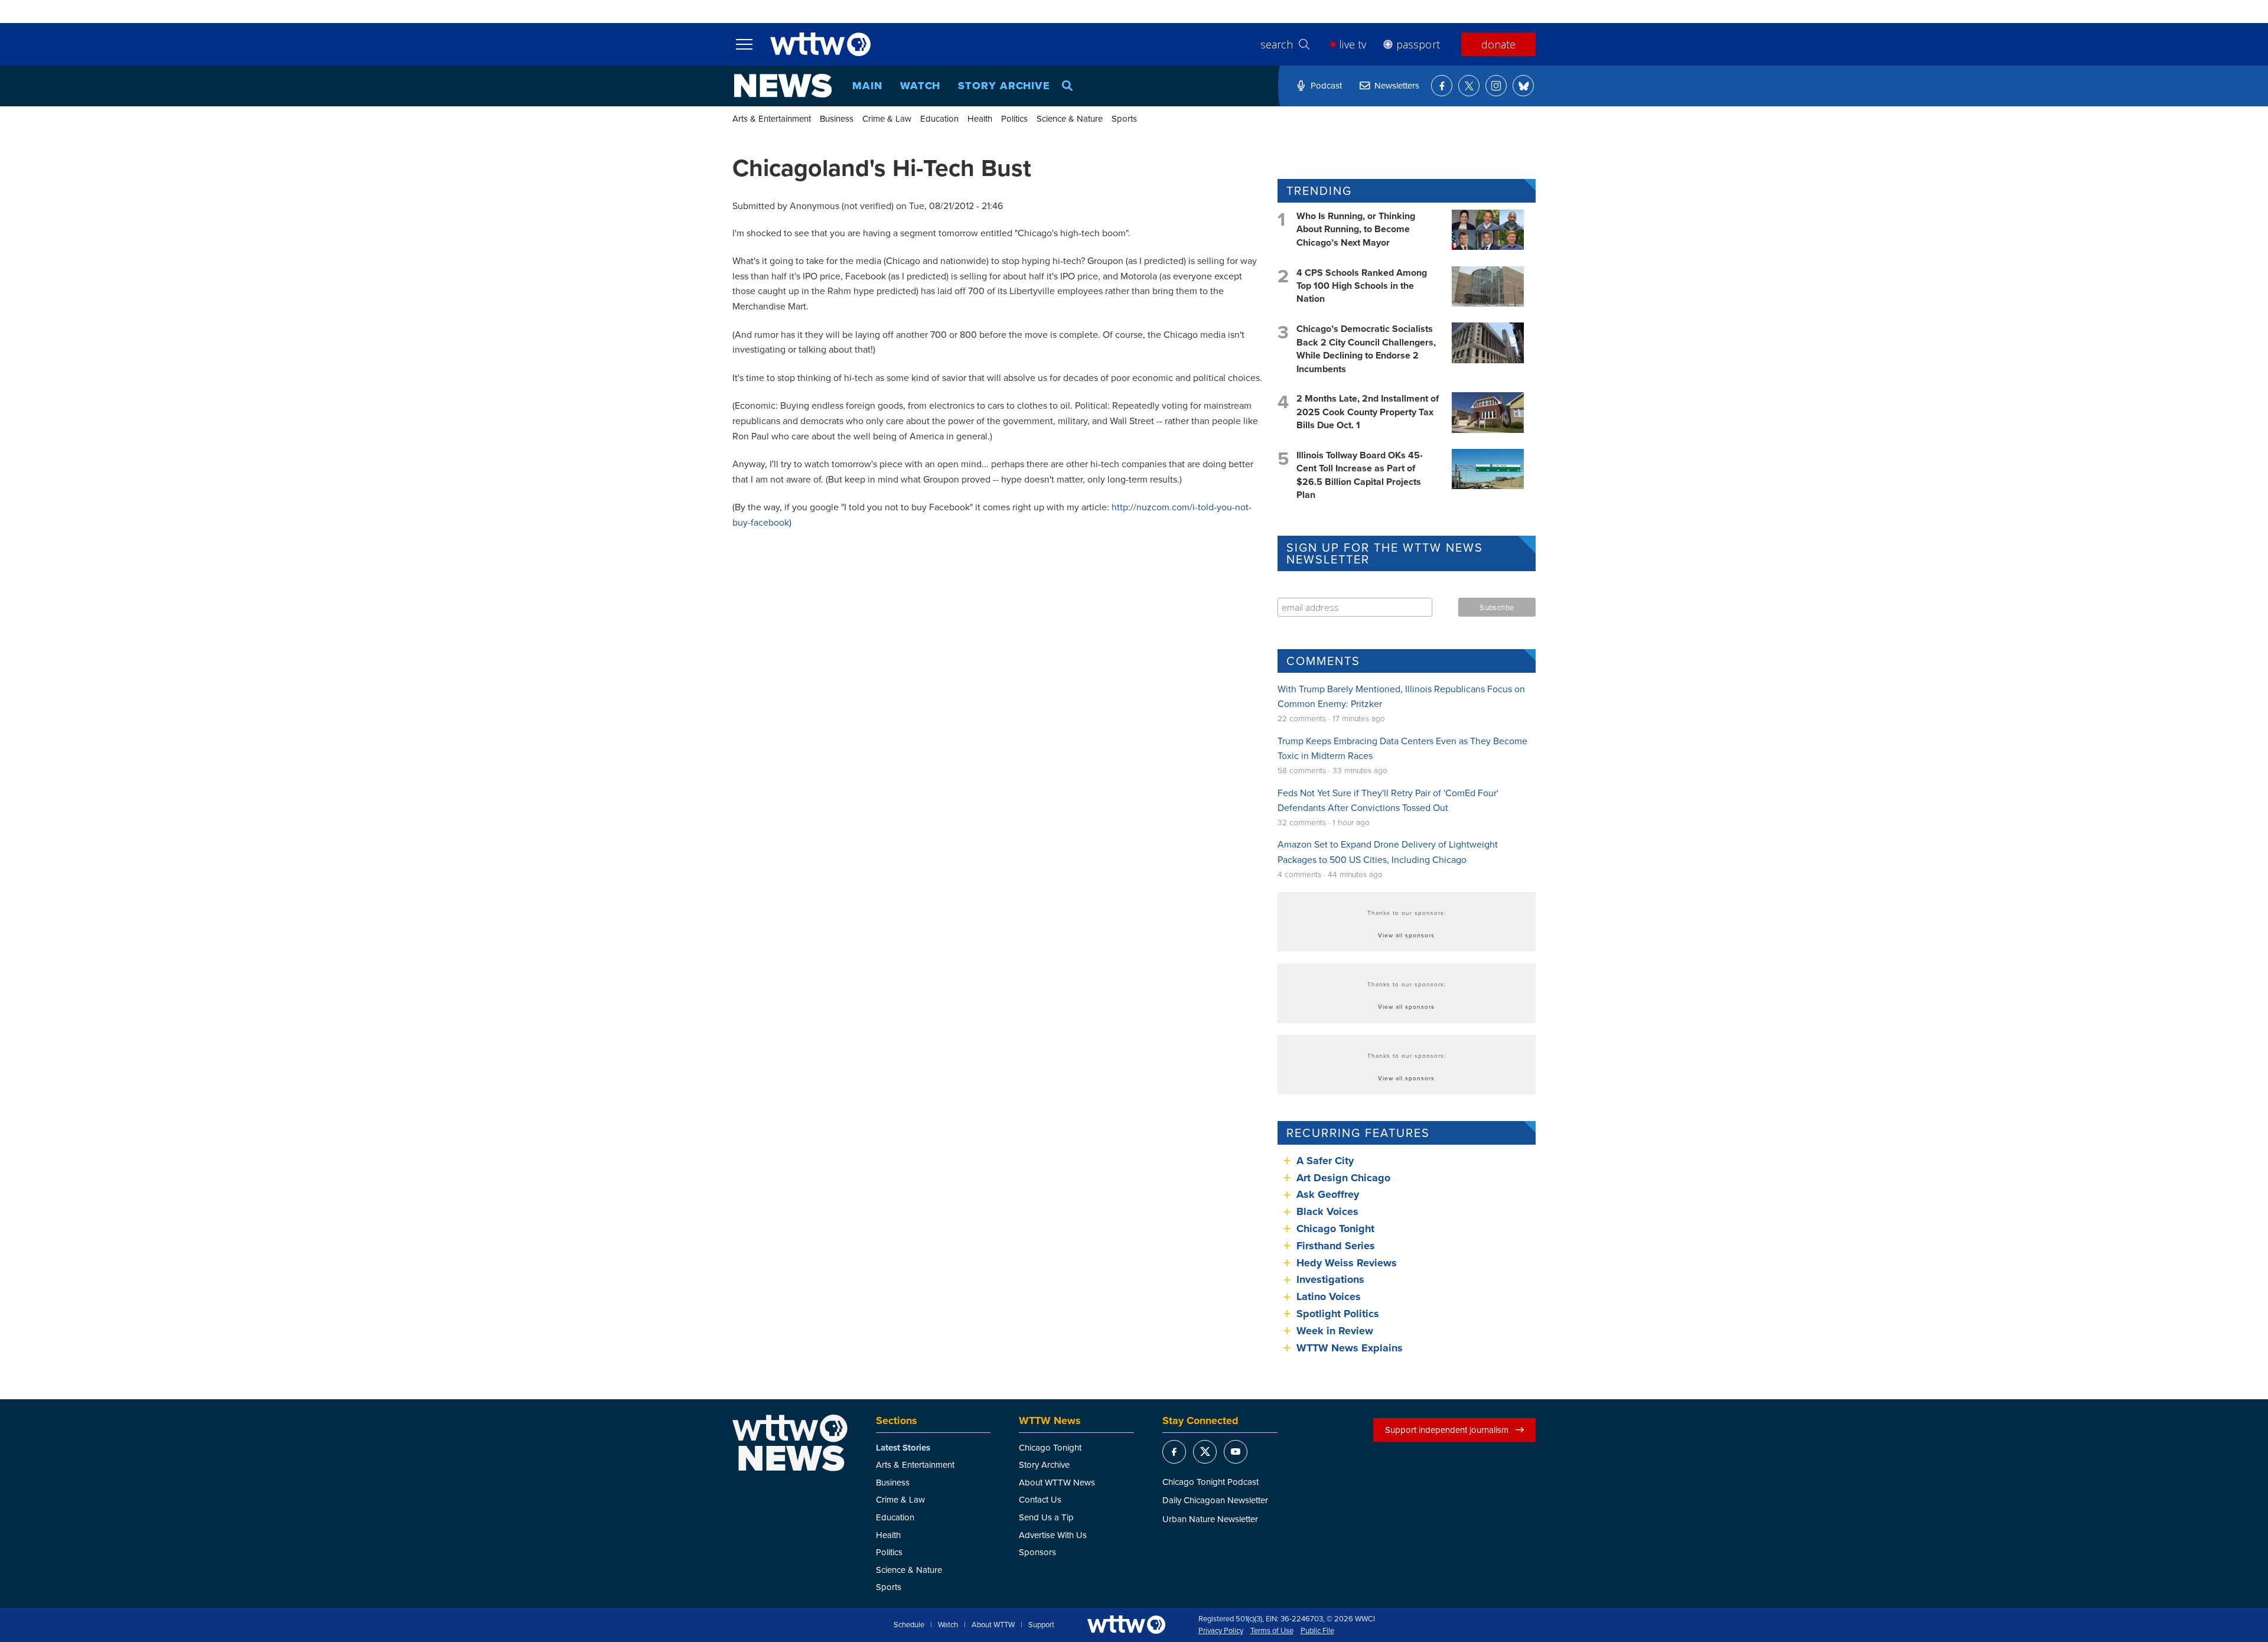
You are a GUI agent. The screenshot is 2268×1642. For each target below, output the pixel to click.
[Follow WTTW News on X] (1469, 86)
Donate (1498, 44)
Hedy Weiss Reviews (1347, 1263)
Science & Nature (1070, 118)
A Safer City (1325, 1161)
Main (867, 86)
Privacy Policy (1221, 1631)
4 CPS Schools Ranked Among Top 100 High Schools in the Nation (1362, 286)
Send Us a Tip (1046, 1517)
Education (939, 118)
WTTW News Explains (1351, 1348)
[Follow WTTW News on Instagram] (1496, 86)
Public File (1317, 1631)
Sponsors (1037, 1552)
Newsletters (1397, 85)
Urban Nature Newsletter (1210, 1519)
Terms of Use (1272, 1631)
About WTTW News (1057, 1482)
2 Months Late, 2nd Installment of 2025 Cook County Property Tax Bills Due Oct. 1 (1368, 412)
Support (1041, 1625)
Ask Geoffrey (1328, 1194)
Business (837, 118)
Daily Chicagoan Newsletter (1215, 1500)
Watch (920, 86)
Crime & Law (887, 118)
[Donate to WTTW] (1126, 1625)
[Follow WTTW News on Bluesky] (1523, 86)
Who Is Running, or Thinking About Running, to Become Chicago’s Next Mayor (1356, 229)
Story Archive (1004, 86)
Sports (1124, 118)
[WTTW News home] (783, 86)
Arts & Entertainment (772, 118)
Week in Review (1335, 1331)
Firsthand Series (1336, 1246)
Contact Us (1040, 1499)
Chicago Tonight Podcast (1210, 1482)
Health (980, 118)
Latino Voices (1329, 1296)
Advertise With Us (1053, 1535)
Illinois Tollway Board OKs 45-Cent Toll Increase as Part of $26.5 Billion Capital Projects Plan (1360, 475)
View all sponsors (1406, 935)
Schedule (909, 1625)
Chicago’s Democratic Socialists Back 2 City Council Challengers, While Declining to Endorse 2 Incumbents (1366, 348)
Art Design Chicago (1343, 1178)
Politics (1014, 118)
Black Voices (1327, 1211)
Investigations (1330, 1279)
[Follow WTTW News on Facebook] (1442, 86)
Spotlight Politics (1338, 1314)
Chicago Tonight (1335, 1229)
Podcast (1326, 85)
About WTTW (993, 1625)
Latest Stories (903, 1448)
